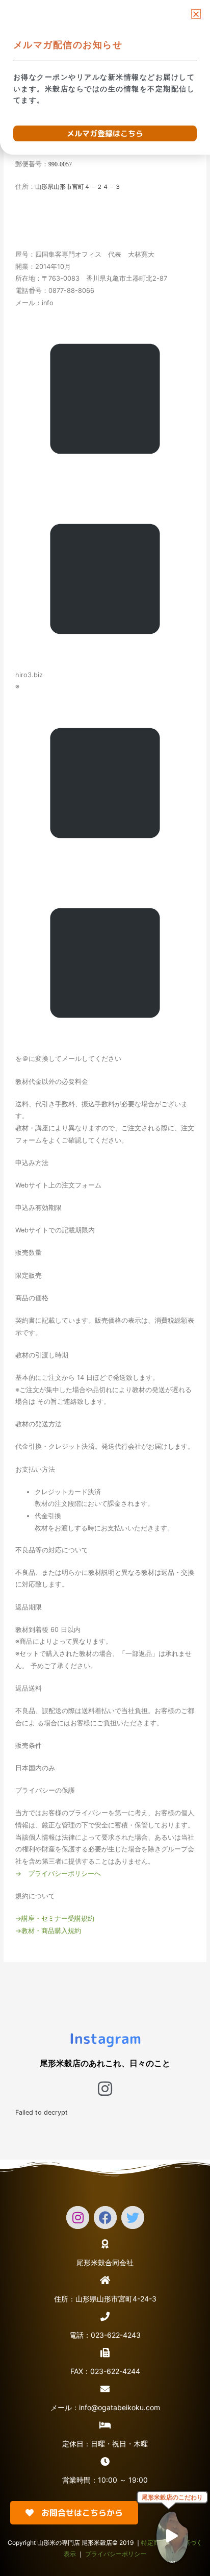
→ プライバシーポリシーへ (58, 1874)
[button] (196, 14)
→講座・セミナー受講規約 (55, 1918)
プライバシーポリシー (116, 2554)
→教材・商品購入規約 (48, 1931)
